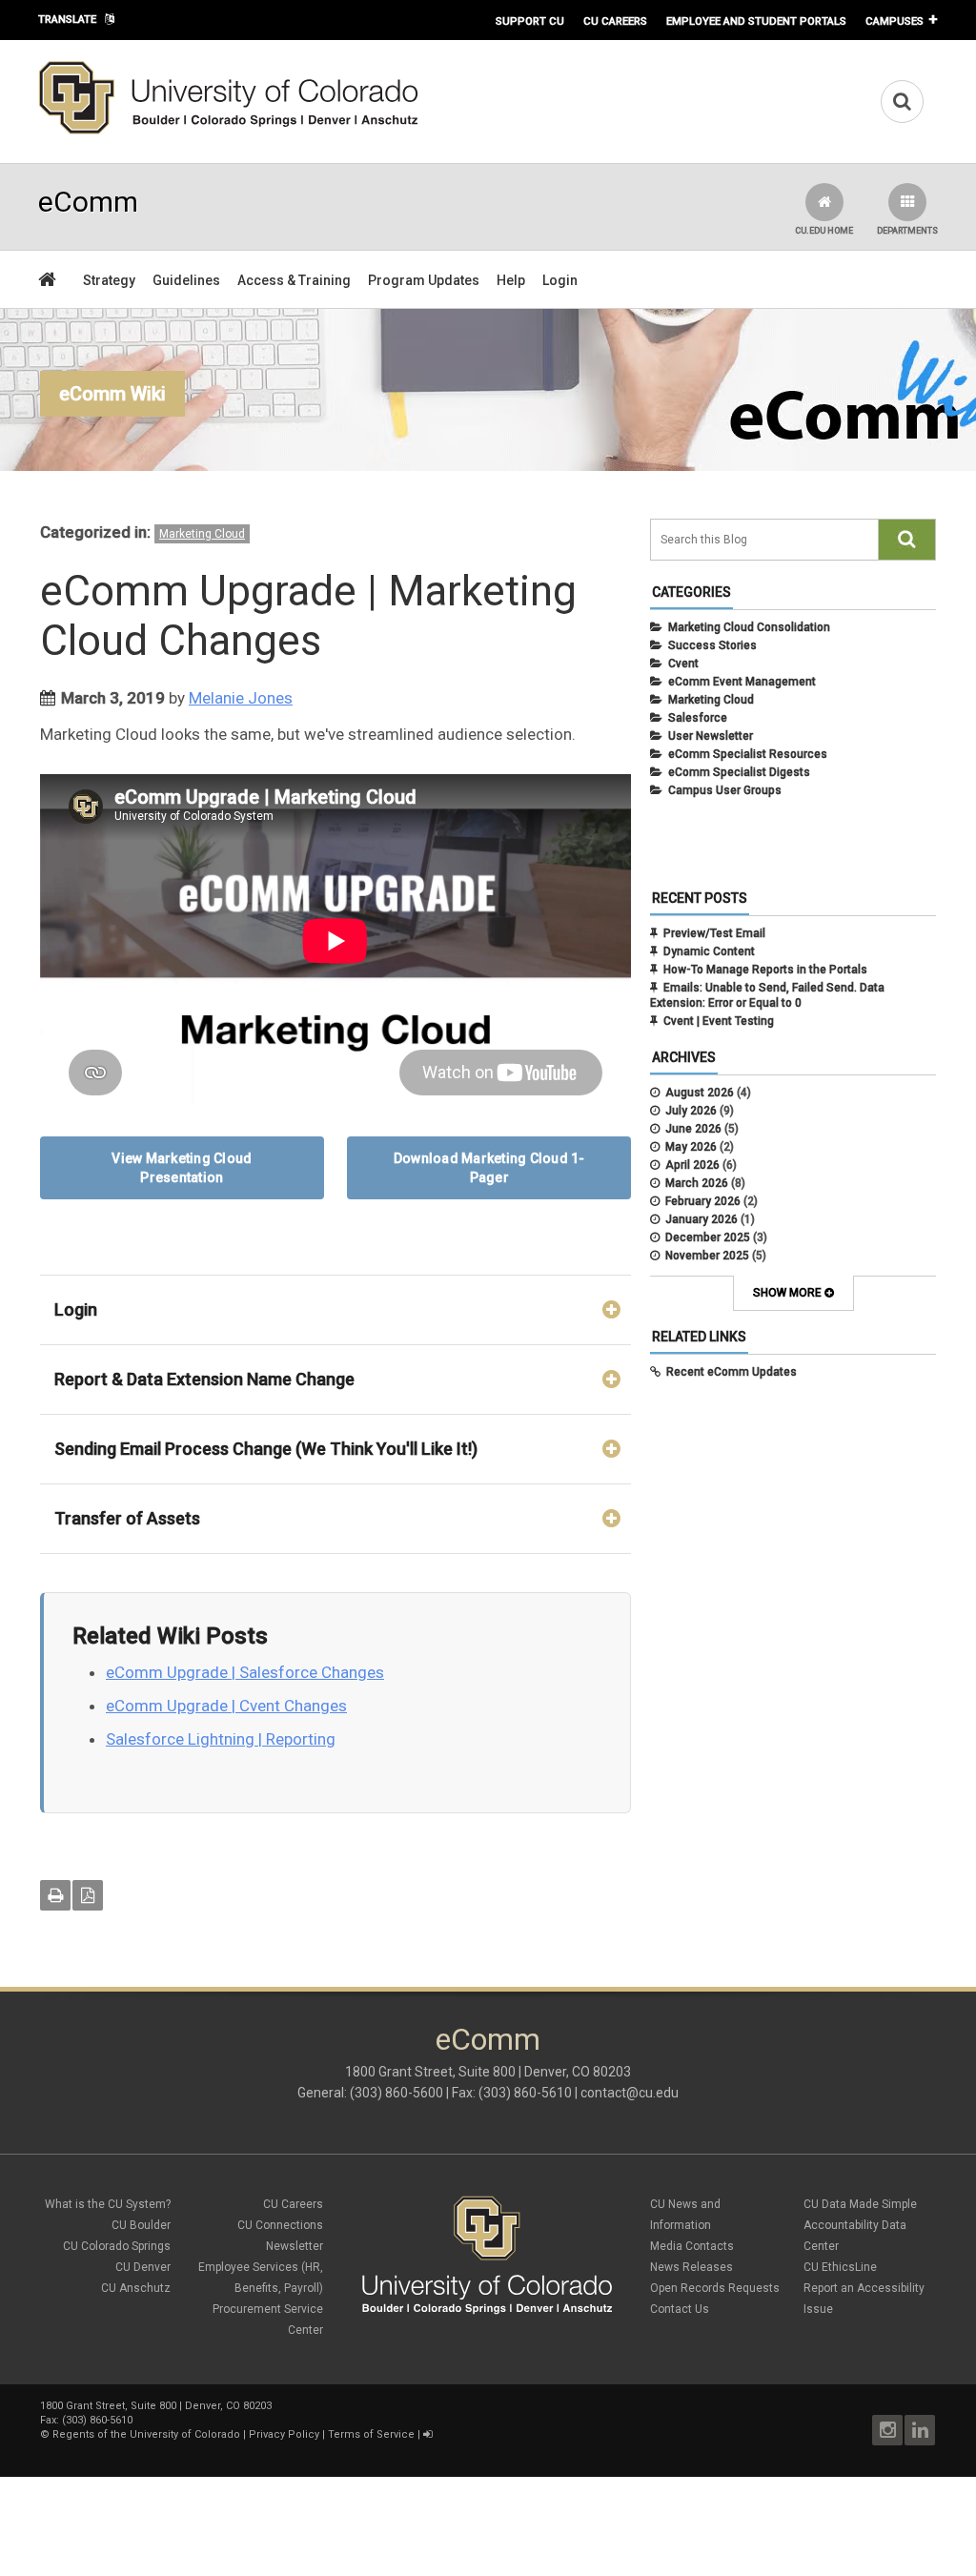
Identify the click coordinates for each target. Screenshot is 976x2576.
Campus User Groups (725, 790)
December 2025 (708, 1237)
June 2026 (693, 1129)
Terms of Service (371, 2434)
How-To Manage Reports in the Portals (765, 970)
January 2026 (701, 1219)
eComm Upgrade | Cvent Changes (226, 1706)
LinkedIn (920, 2430)
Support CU (530, 21)
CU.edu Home (824, 231)
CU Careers (615, 21)
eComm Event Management (742, 682)
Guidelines (186, 280)
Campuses (895, 21)
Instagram (887, 2430)
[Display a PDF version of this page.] (88, 1895)
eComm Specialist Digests (739, 772)
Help (511, 280)
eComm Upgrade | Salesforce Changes (245, 1672)
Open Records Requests (715, 2288)
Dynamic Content (709, 951)
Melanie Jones (241, 698)
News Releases (691, 2267)
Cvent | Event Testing (719, 1021)
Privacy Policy (284, 2434)
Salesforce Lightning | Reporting (221, 1739)
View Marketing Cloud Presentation (182, 1168)
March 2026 (697, 1183)
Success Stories (712, 645)
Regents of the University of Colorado (146, 2434)
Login (560, 280)
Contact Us (680, 2309)
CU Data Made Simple (860, 2204)
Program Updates (424, 280)
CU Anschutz (136, 2288)
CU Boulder (141, 2225)
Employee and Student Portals (756, 21)
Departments (907, 231)
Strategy (109, 280)
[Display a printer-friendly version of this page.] (55, 1895)
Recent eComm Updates (732, 1372)
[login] (427, 2434)
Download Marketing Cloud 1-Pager (489, 1168)
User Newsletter (711, 736)
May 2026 (691, 1147)
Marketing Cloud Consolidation (749, 627)
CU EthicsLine (840, 2267)
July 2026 (691, 1111)
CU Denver (143, 2267)
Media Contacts (692, 2246)
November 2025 (707, 1256)
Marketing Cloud (202, 534)
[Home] (229, 131)
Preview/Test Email (714, 933)
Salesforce (698, 718)
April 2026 (692, 1165)
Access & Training (294, 280)
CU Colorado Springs (117, 2246)
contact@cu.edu (630, 2093)
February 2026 (703, 1201)
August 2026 (700, 1093)
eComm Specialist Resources (748, 754)
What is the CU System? (108, 2204)
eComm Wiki (112, 394)
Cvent (683, 664)
